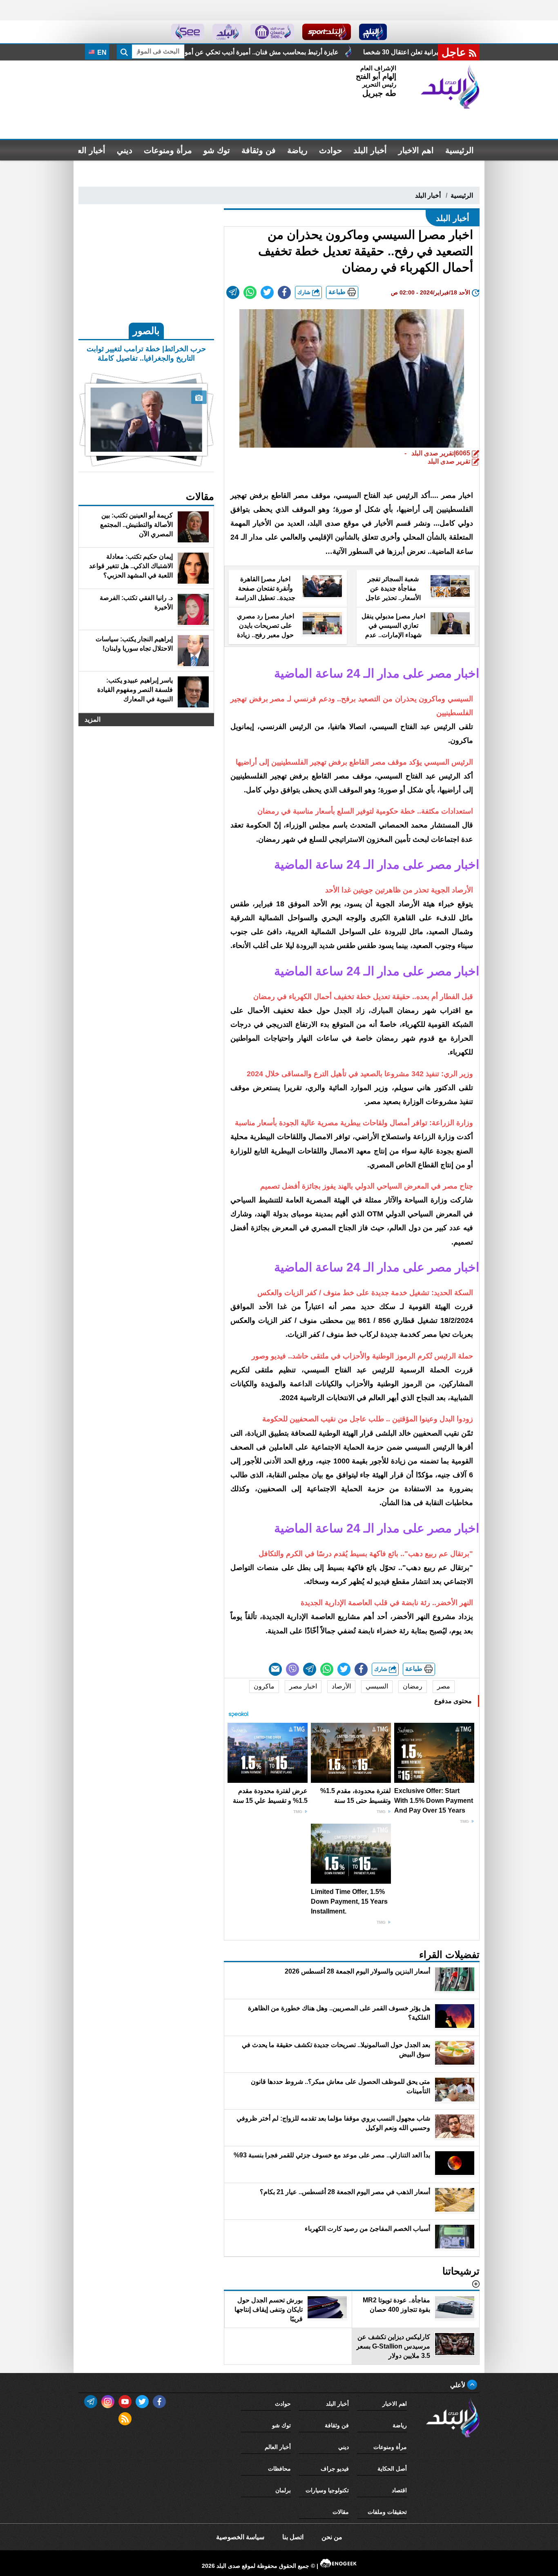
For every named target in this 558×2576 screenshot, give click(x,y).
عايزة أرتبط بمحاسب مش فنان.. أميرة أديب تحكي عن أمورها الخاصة (352, 52)
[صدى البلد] (450, 87)
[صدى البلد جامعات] (272, 32)
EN (101, 52)
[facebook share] (284, 292)
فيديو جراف (335, 2469)
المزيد (93, 719)
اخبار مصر (303, 1686)
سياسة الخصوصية (240, 2537)
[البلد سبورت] (327, 32)
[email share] (233, 292)
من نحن (332, 2537)
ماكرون (264, 1686)
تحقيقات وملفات (387, 2512)
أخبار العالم (86, 150)
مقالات (341, 2512)
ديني (125, 150)
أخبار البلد (370, 150)
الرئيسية (460, 150)
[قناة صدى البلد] (373, 32)
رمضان (413, 1686)
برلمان (283, 2490)
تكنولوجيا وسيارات (327, 2490)
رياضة (297, 150)
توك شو (217, 150)
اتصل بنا (293, 2537)
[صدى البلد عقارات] (227, 32)
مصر (444, 1686)
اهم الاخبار (416, 150)
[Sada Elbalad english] (188, 32)
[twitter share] (267, 292)
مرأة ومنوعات (168, 150)
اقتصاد (399, 2490)
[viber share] (292, 1669)
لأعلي (459, 2385)
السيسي (377, 1686)
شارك (305, 292)
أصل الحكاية (392, 2469)
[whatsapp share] (250, 292)
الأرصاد (341, 1686)
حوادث (330, 150)
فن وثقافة (259, 150)
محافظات (279, 2469)
